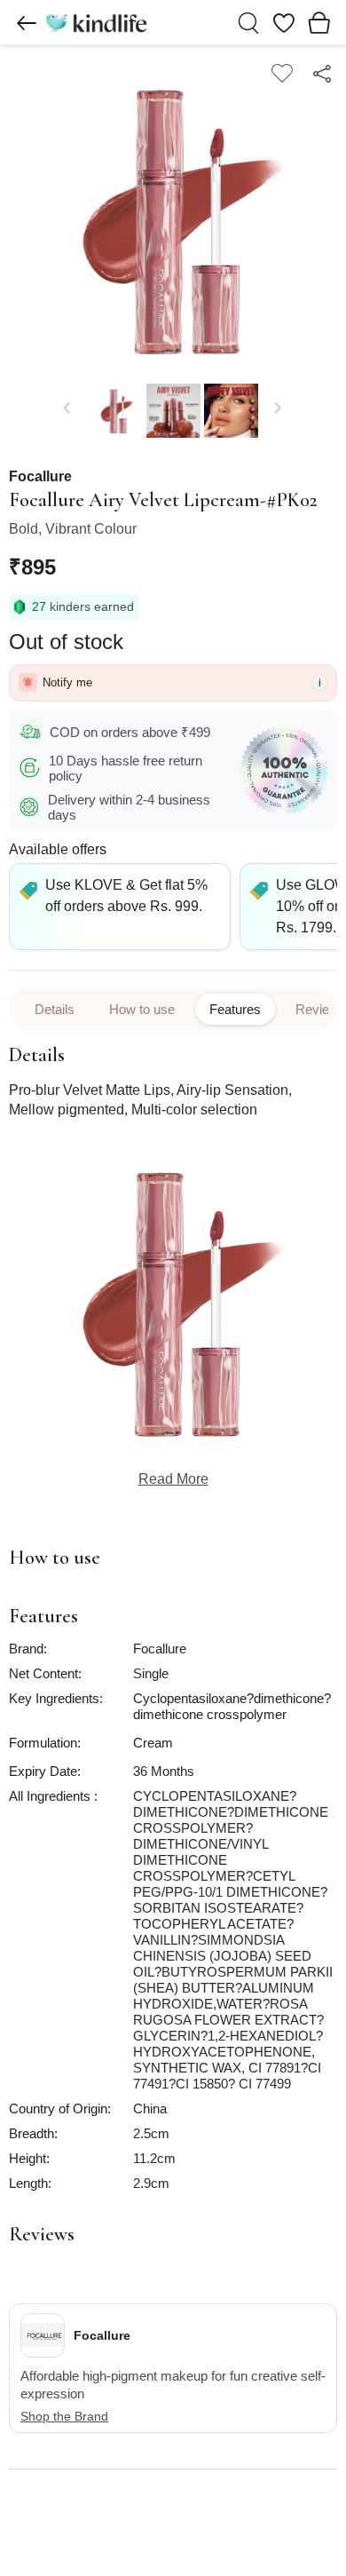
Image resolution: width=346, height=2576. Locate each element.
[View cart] (319, 22)
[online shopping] (96, 22)
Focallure (40, 477)
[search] (248, 23)
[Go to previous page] (27, 23)
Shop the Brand (64, 2416)
